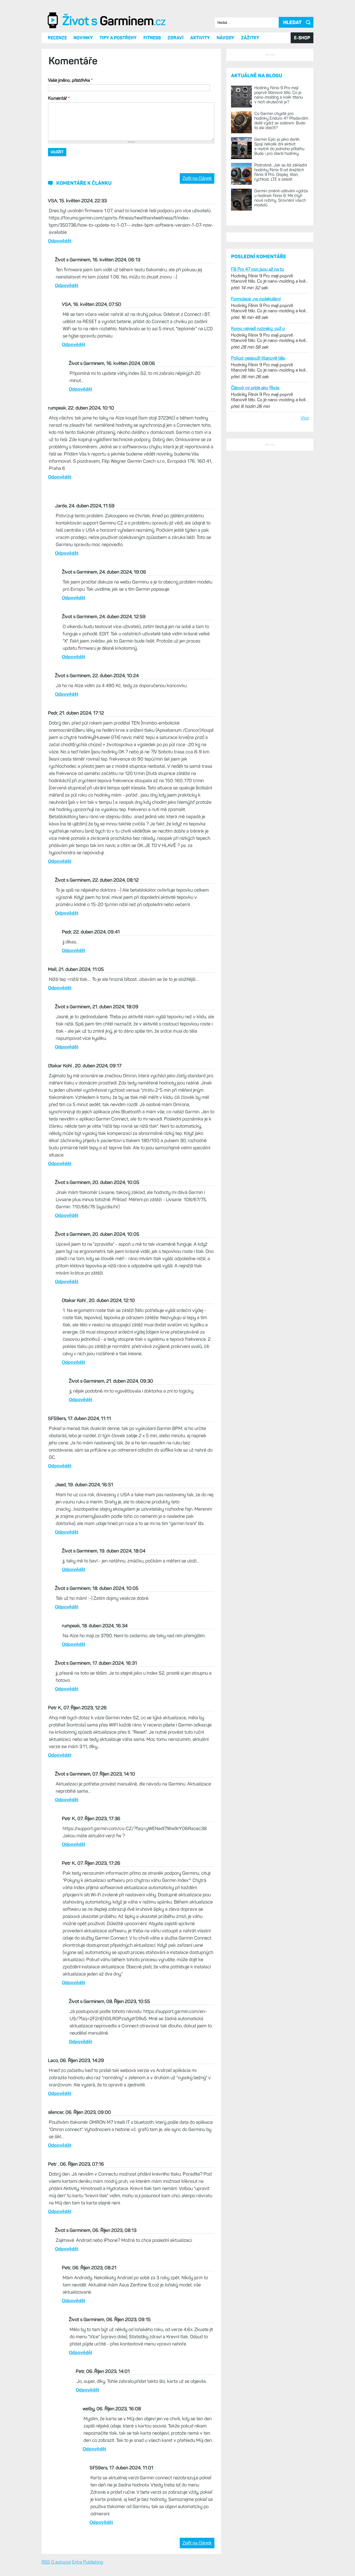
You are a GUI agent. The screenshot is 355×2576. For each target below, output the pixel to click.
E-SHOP (302, 96)
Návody (225, 96)
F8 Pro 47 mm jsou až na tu (258, 480)
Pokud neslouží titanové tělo (258, 569)
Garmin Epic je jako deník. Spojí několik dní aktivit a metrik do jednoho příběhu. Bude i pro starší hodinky (280, 274)
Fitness (152, 96)
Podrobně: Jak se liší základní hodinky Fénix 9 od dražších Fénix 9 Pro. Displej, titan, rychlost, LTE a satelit (281, 300)
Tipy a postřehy (118, 96)
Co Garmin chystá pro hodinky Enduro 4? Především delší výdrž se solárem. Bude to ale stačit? (281, 248)
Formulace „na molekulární (256, 509)
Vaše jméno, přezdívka (70, 138)
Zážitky (250, 96)
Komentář (59, 156)
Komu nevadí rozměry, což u (258, 539)
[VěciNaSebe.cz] (107, 86)
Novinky (83, 96)
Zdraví (176, 96)
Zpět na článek (197, 236)
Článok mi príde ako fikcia (255, 598)
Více (305, 629)
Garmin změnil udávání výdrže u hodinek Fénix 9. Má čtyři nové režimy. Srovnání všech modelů (281, 325)
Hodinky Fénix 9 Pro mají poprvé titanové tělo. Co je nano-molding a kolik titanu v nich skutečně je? (279, 222)
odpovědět (60, 299)
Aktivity (200, 96)
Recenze (57, 96)
